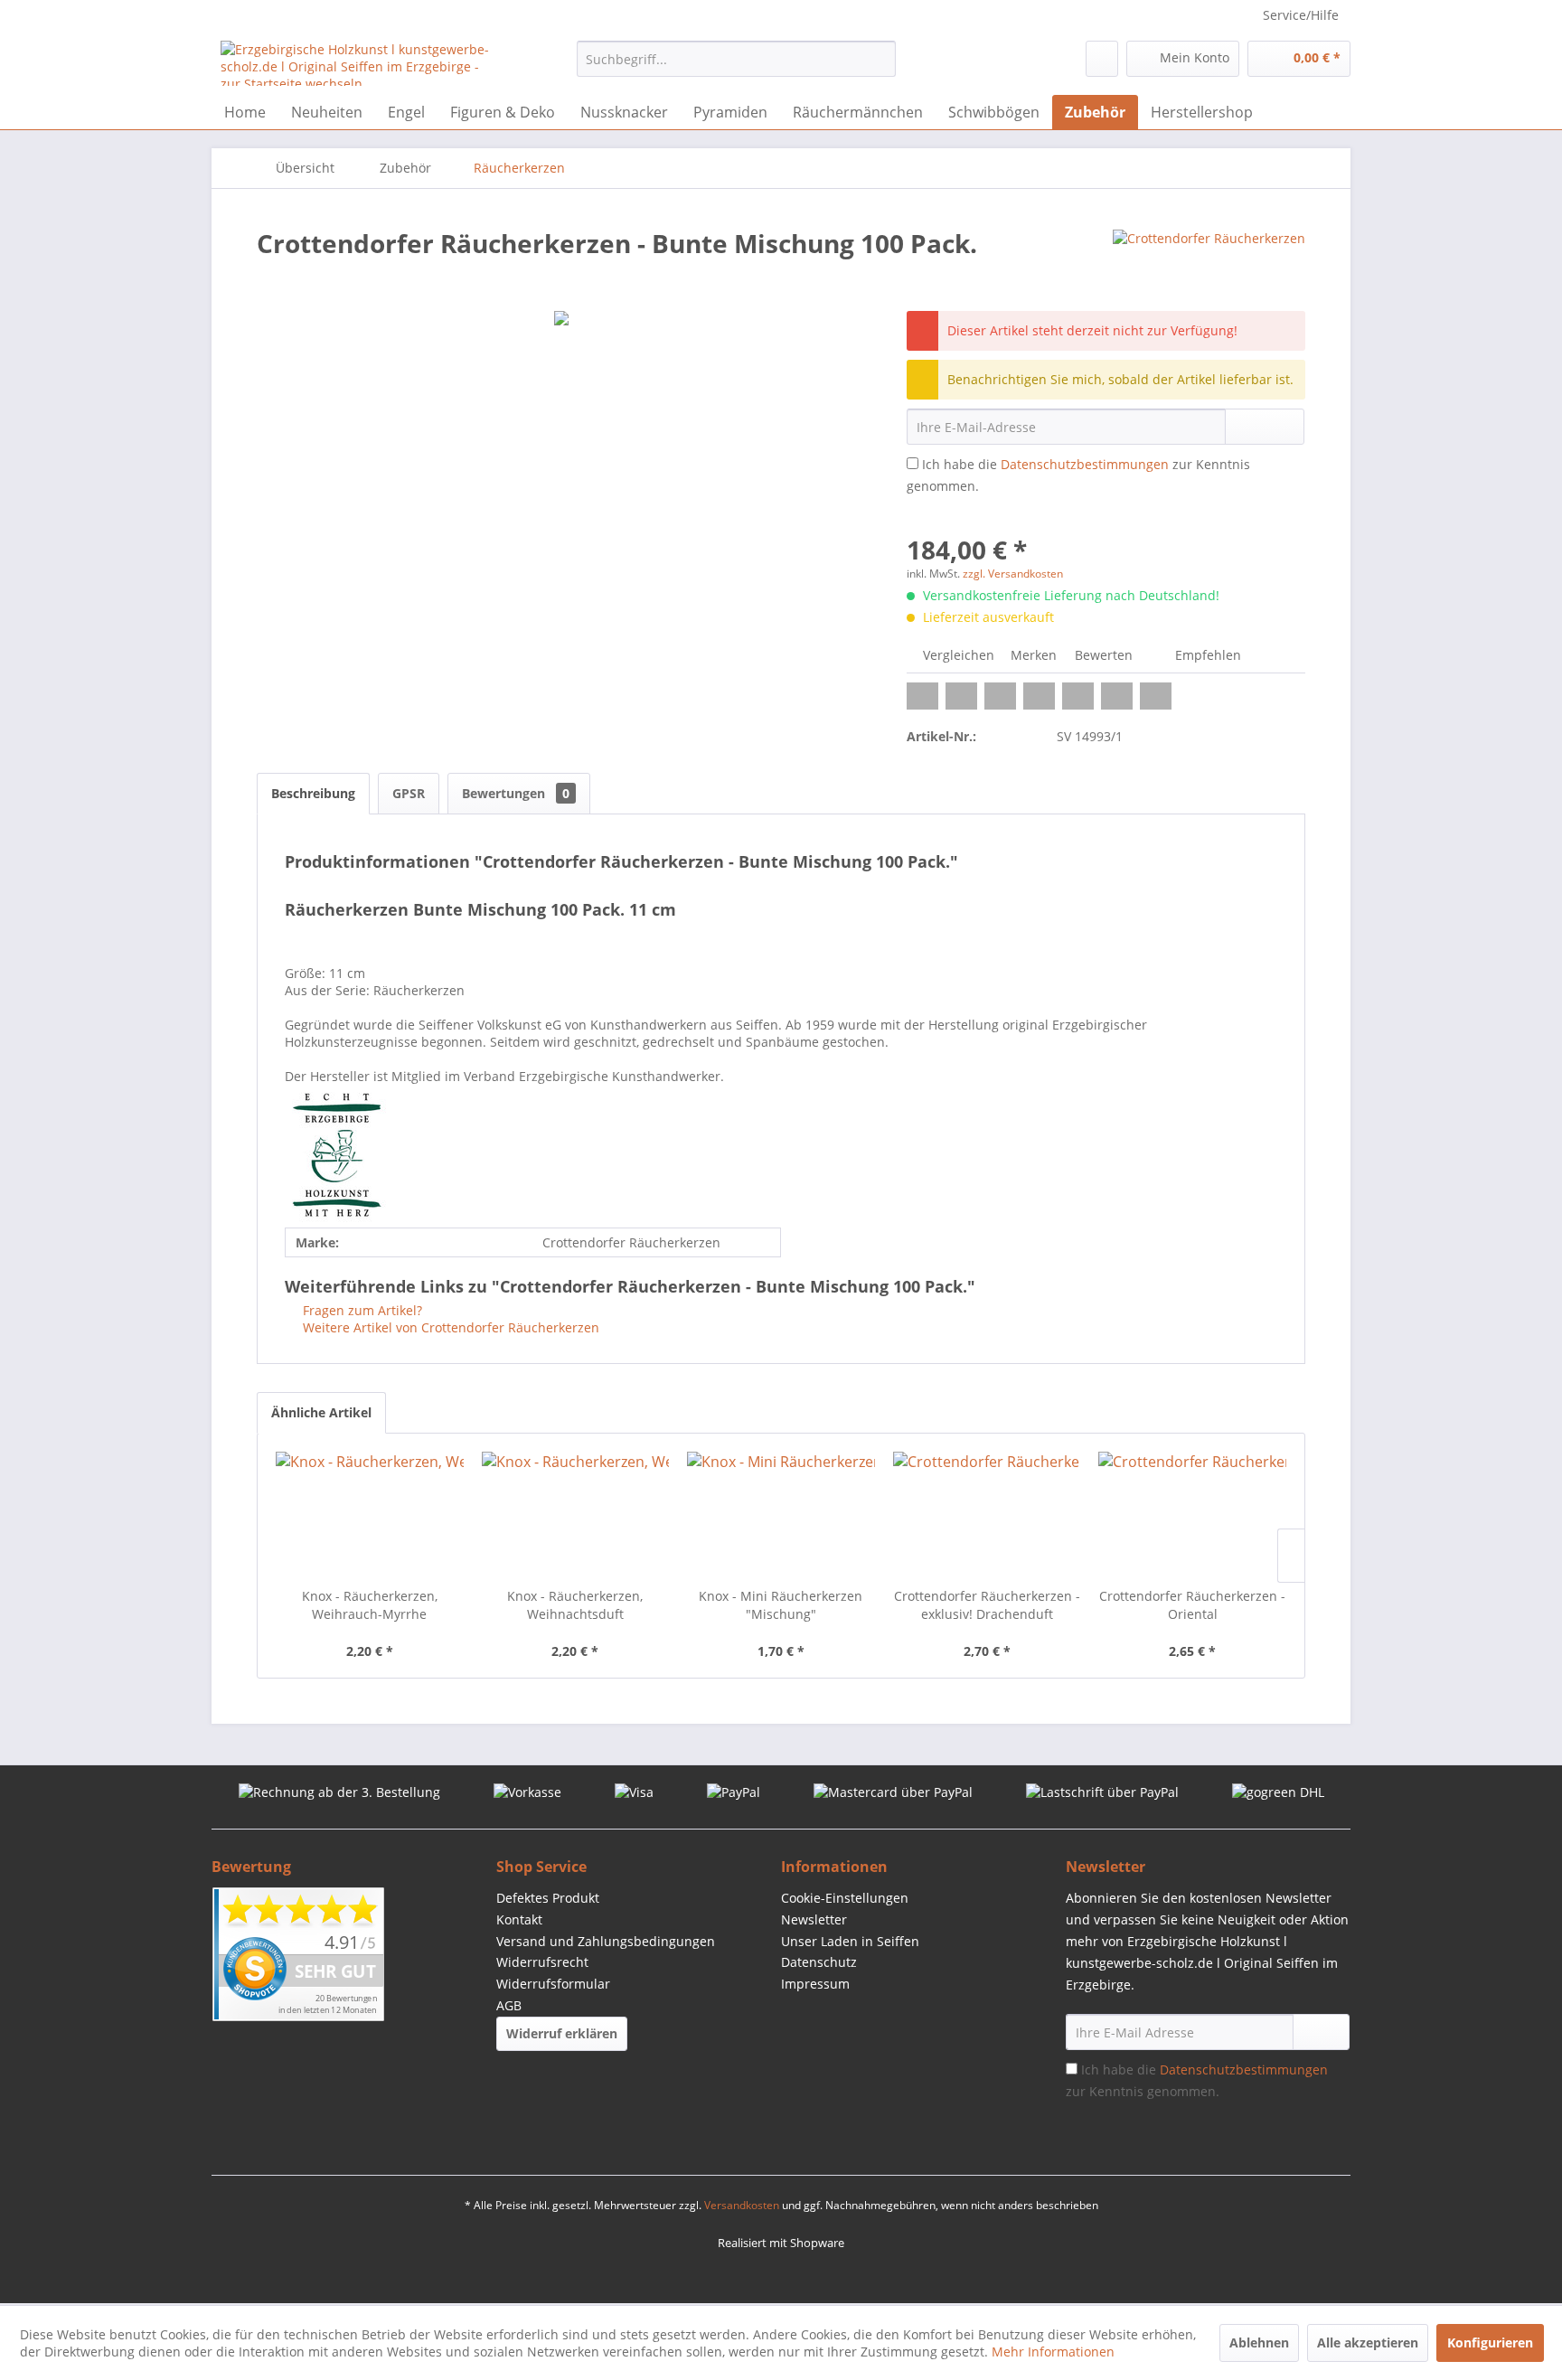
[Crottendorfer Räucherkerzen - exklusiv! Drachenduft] (987, 1515)
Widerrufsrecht (542, 1962)
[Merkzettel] (1102, 59)
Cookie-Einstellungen (845, 1898)
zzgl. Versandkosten (1013, 574)
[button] (922, 696)
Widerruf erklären (562, 2033)
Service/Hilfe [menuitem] (1301, 15)
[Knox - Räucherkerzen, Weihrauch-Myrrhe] (370, 1515)
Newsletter (814, 1919)
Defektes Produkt (548, 1898)
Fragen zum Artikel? (361, 1310)
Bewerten (1104, 655)
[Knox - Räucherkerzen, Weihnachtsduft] (576, 1515)
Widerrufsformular (553, 1984)
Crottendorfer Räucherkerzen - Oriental (1192, 1605)
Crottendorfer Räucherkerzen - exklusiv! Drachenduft (987, 1605)
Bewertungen (516, 793)
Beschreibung (313, 793)
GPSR (409, 793)
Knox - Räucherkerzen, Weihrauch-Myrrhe (370, 1605)
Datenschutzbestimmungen (1085, 464)
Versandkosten (742, 2205)
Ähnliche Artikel (321, 1412)
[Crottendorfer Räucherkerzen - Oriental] (1192, 1515)
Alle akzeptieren (1368, 2342)
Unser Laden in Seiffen (850, 1941)
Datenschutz (819, 1962)
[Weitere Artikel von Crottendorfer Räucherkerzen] (1209, 261)
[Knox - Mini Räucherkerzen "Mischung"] (781, 1515)
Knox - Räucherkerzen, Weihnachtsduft (575, 1605)
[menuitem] (736, 59)
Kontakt (519, 1919)
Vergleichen (957, 655)
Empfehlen (1206, 655)
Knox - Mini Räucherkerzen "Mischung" (781, 1605)
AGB (509, 2005)
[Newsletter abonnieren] (1321, 2032)
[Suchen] (879, 59)
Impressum (815, 1984)
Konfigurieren (1490, 2342)
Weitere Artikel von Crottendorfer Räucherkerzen (449, 1327)
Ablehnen (1259, 2342)
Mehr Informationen (1053, 2352)
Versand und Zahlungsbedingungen (606, 1941)
